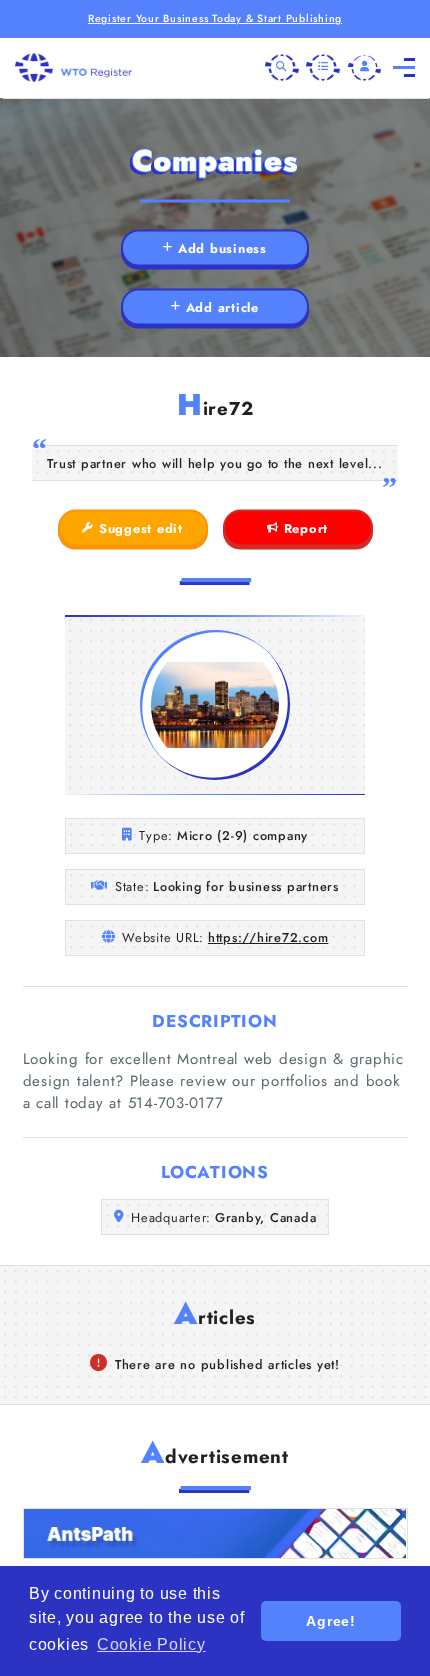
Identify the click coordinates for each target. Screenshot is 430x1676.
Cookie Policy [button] (151, 1644)
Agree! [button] (331, 1621)
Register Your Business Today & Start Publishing (215, 18)
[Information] (323, 68)
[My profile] (365, 68)
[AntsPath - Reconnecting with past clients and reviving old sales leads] (215, 1533)
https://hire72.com (268, 937)
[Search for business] (282, 68)
